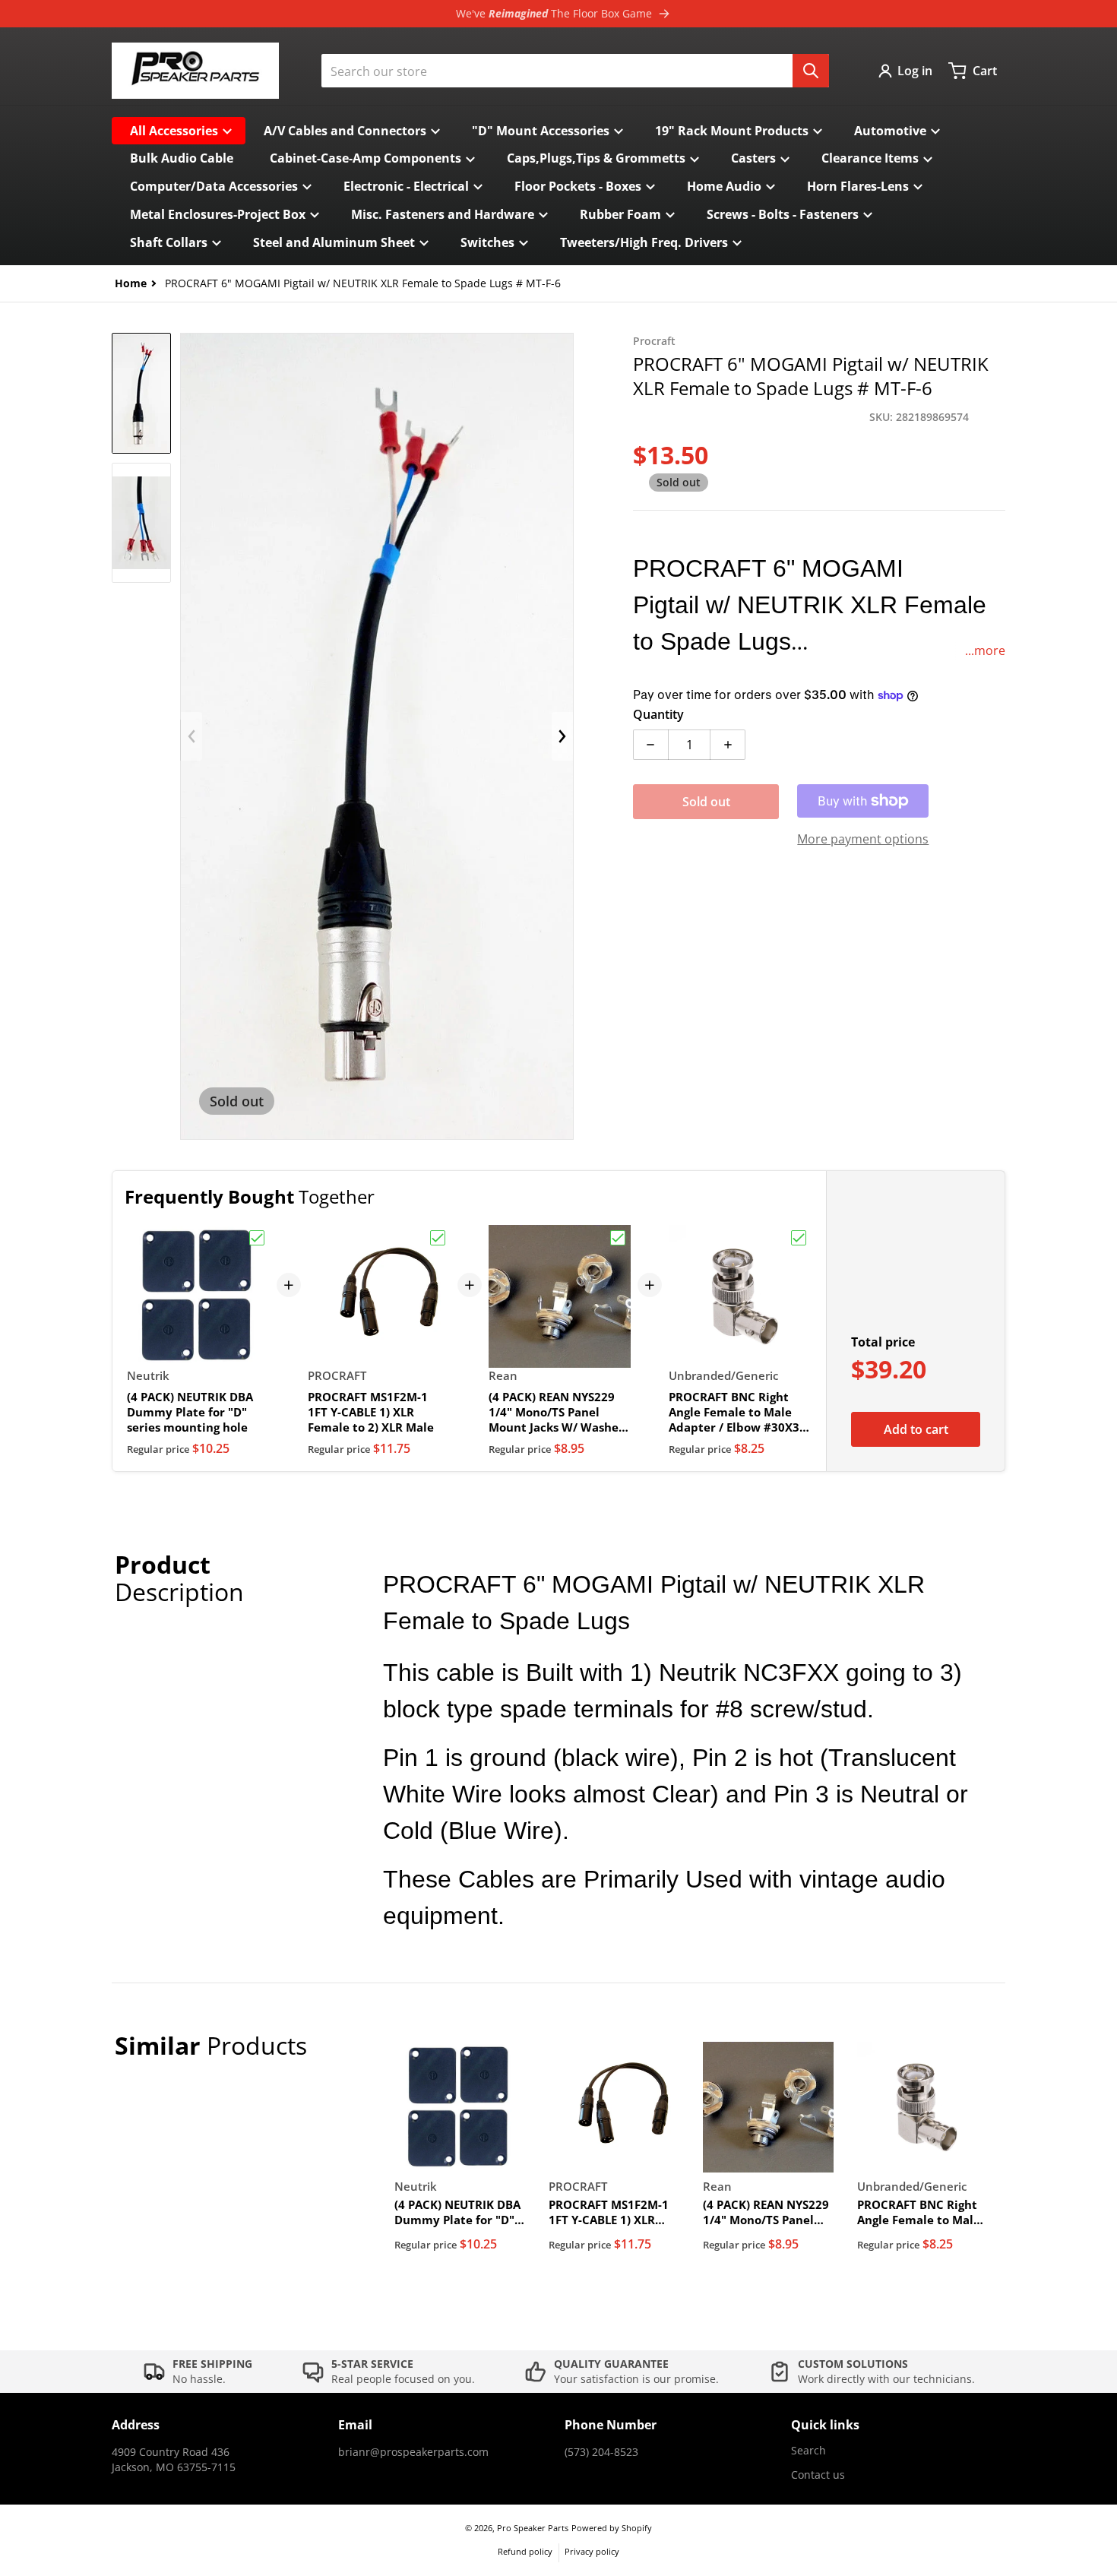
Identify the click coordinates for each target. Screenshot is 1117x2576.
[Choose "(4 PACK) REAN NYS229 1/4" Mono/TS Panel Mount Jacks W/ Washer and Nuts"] (618, 1238)
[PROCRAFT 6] (141, 393)
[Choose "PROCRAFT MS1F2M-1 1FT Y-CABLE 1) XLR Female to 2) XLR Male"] (438, 1238)
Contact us (818, 2475)
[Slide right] (562, 736)
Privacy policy (592, 2551)
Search (808, 2450)
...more (985, 650)
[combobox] (575, 71)
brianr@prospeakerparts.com (413, 2452)
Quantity (658, 714)
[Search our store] (811, 71)
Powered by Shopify (612, 2528)
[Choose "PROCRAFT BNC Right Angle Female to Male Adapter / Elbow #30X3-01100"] (799, 1238)
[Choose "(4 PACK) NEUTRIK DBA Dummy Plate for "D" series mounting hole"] (257, 1238)
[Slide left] (191, 736)
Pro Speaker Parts (533, 2528)
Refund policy (525, 2551)
